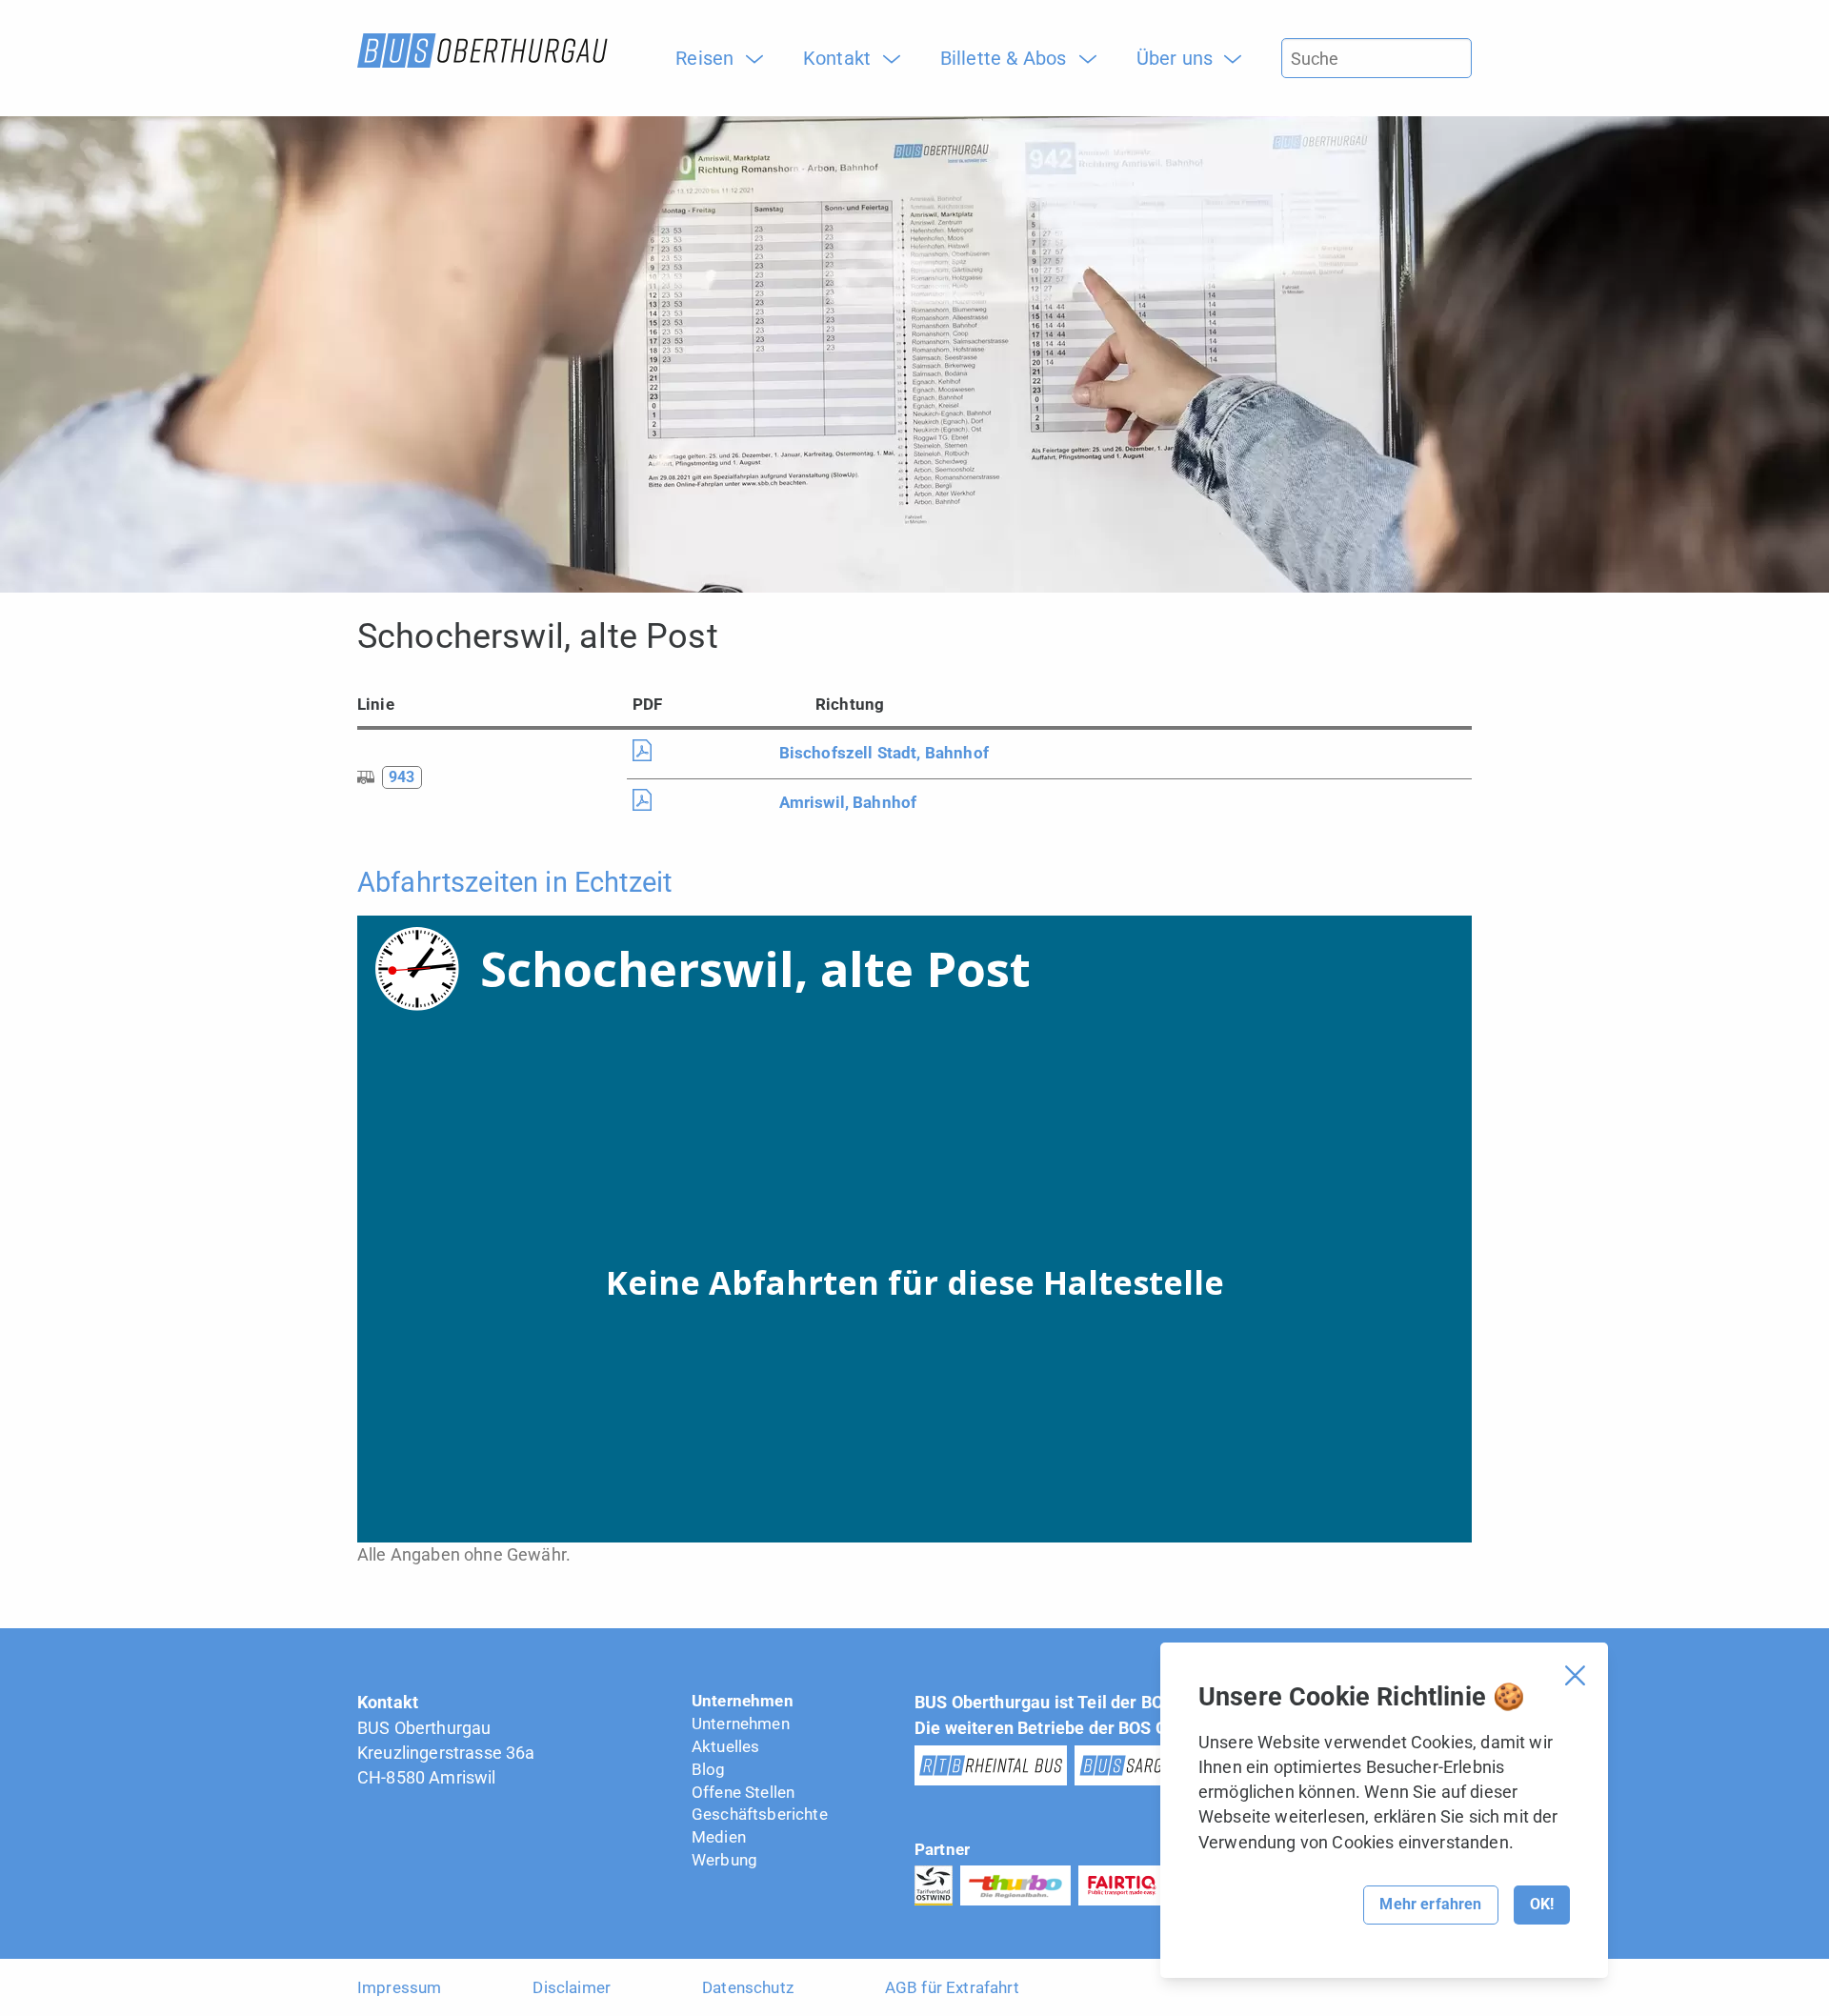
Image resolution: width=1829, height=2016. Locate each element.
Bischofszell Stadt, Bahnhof (884, 753)
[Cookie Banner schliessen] (1575, 1675)
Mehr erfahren (1430, 1904)
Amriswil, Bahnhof (848, 802)
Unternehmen (743, 1701)
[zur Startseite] (482, 50)
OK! (1542, 1904)
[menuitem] (712, 58)
